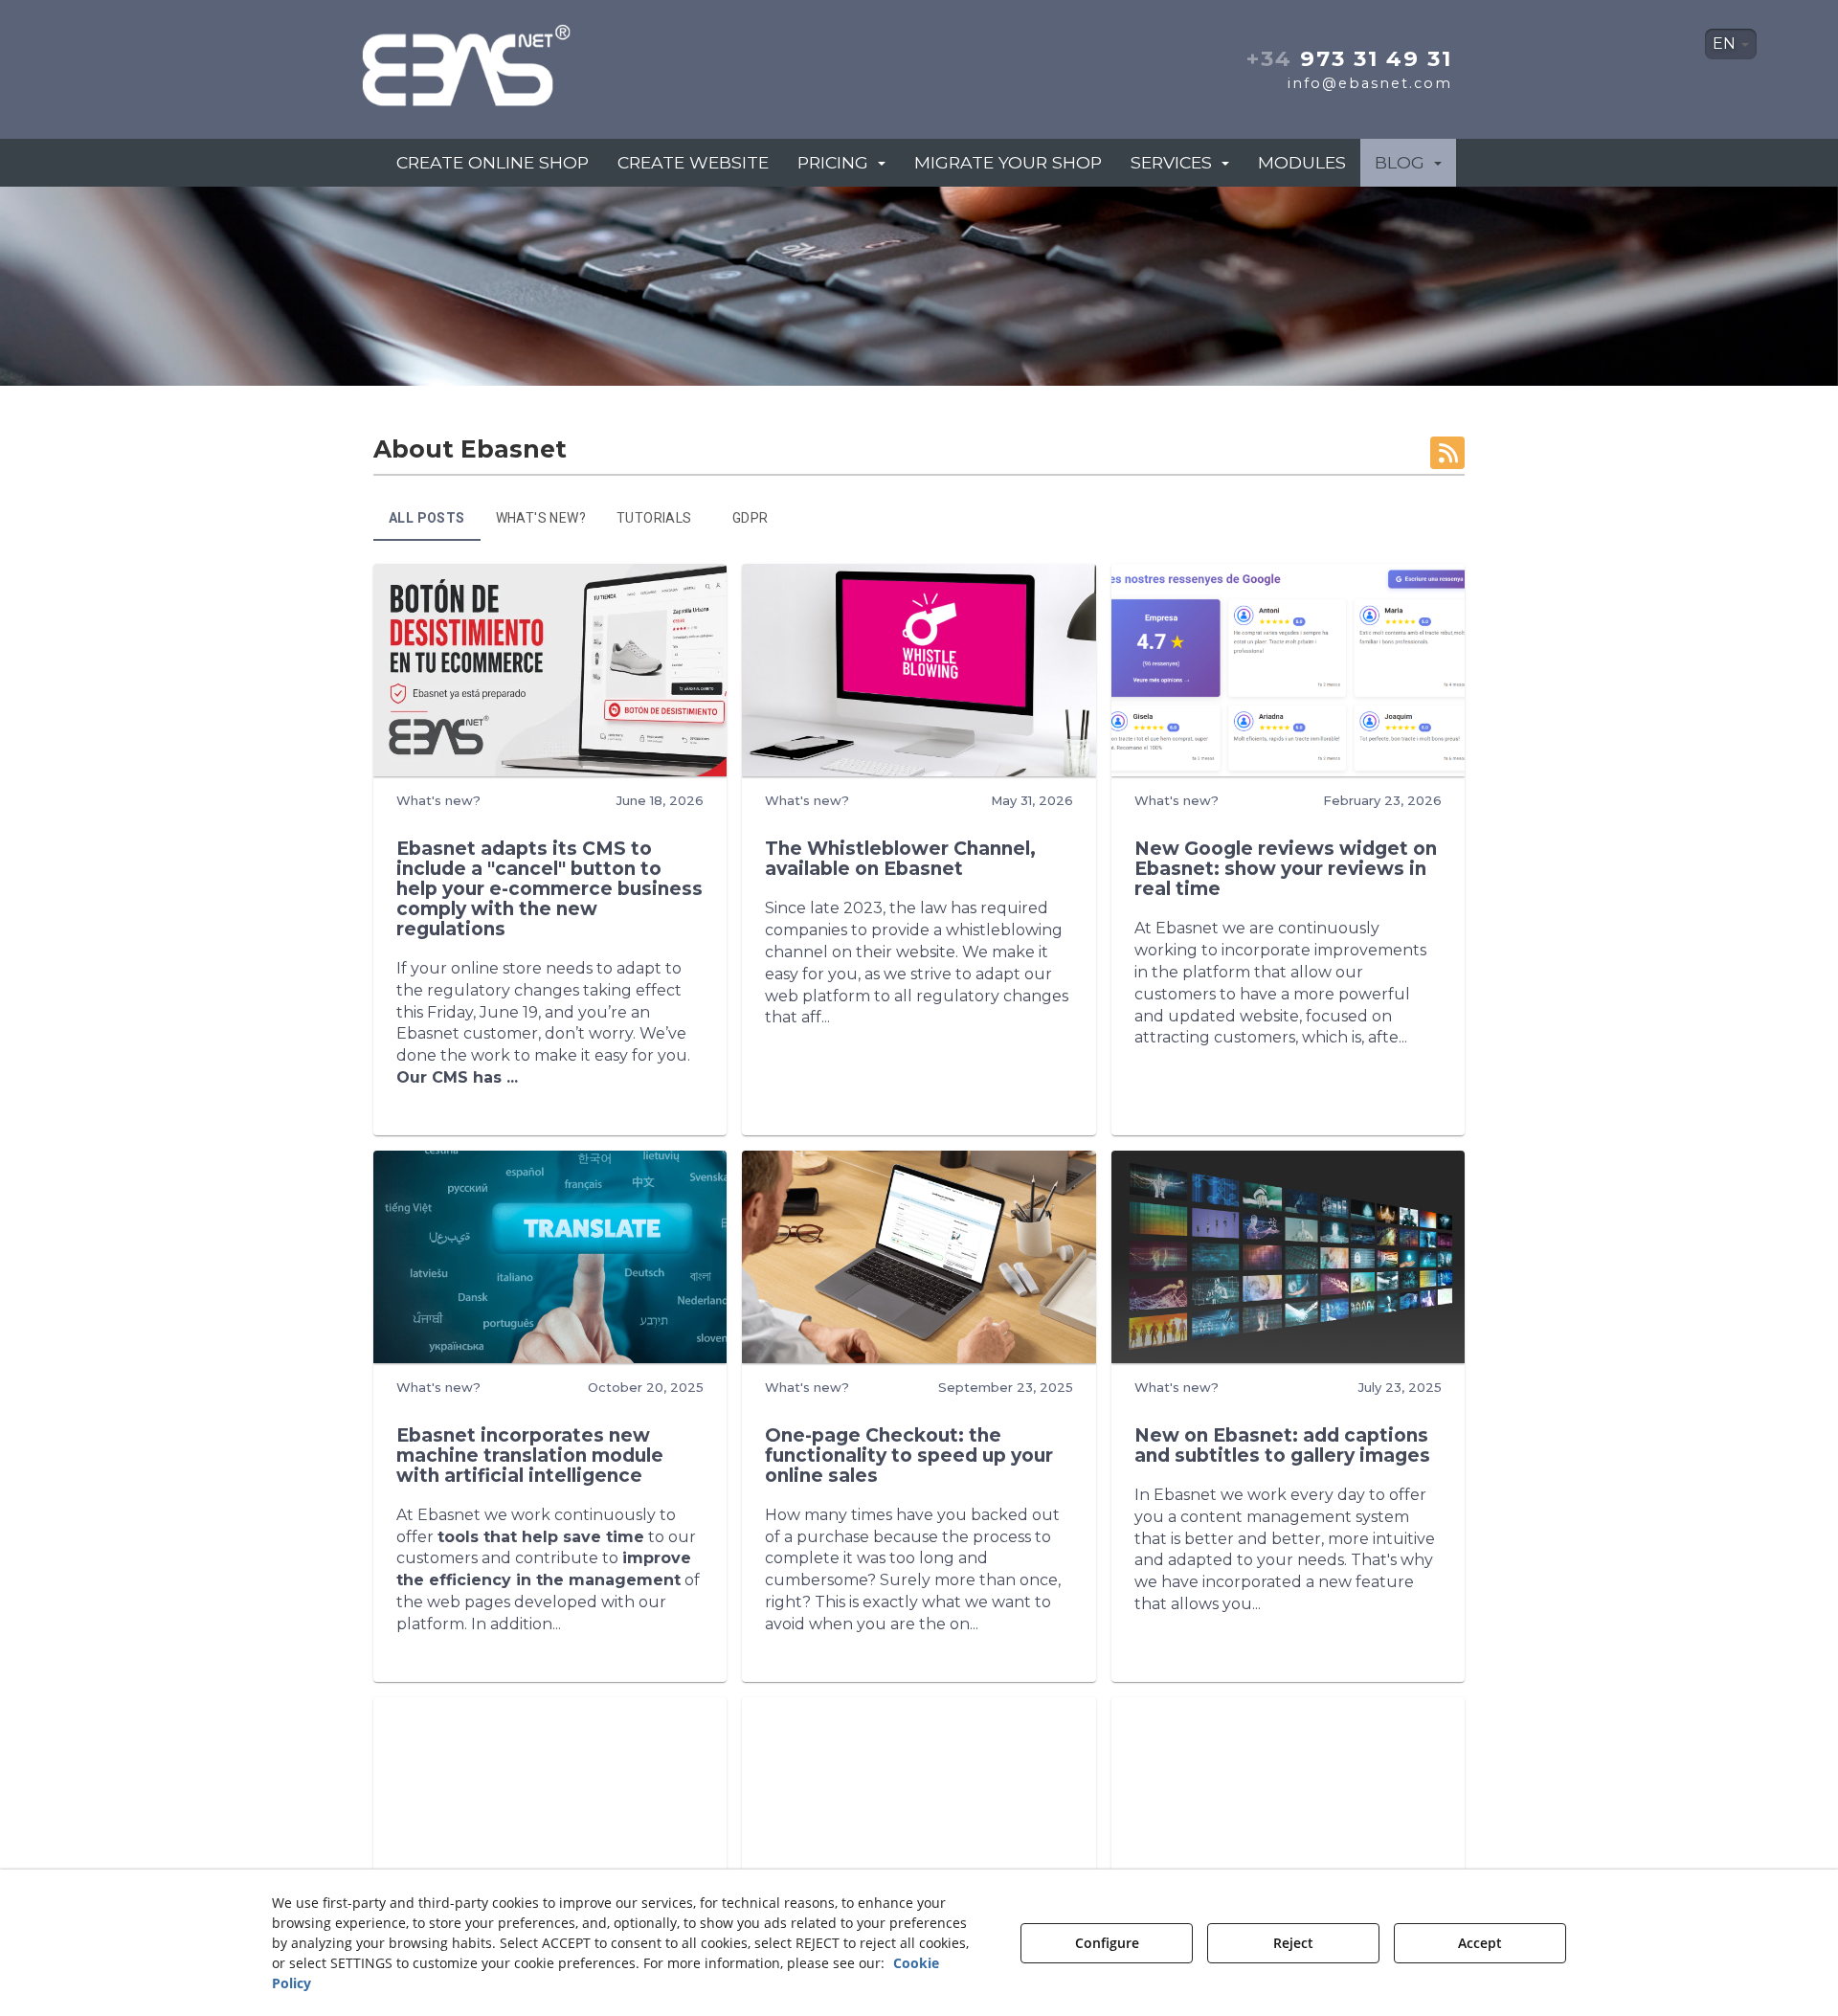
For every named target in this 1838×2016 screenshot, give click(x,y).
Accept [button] (1480, 1943)
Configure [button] (1107, 1943)
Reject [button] (1293, 1943)
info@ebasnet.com (1370, 83)
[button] (534, 60)
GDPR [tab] (751, 518)
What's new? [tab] (541, 518)
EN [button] (1726, 44)
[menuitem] (1731, 44)
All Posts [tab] (427, 518)
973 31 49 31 (1349, 58)
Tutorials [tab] (654, 518)
